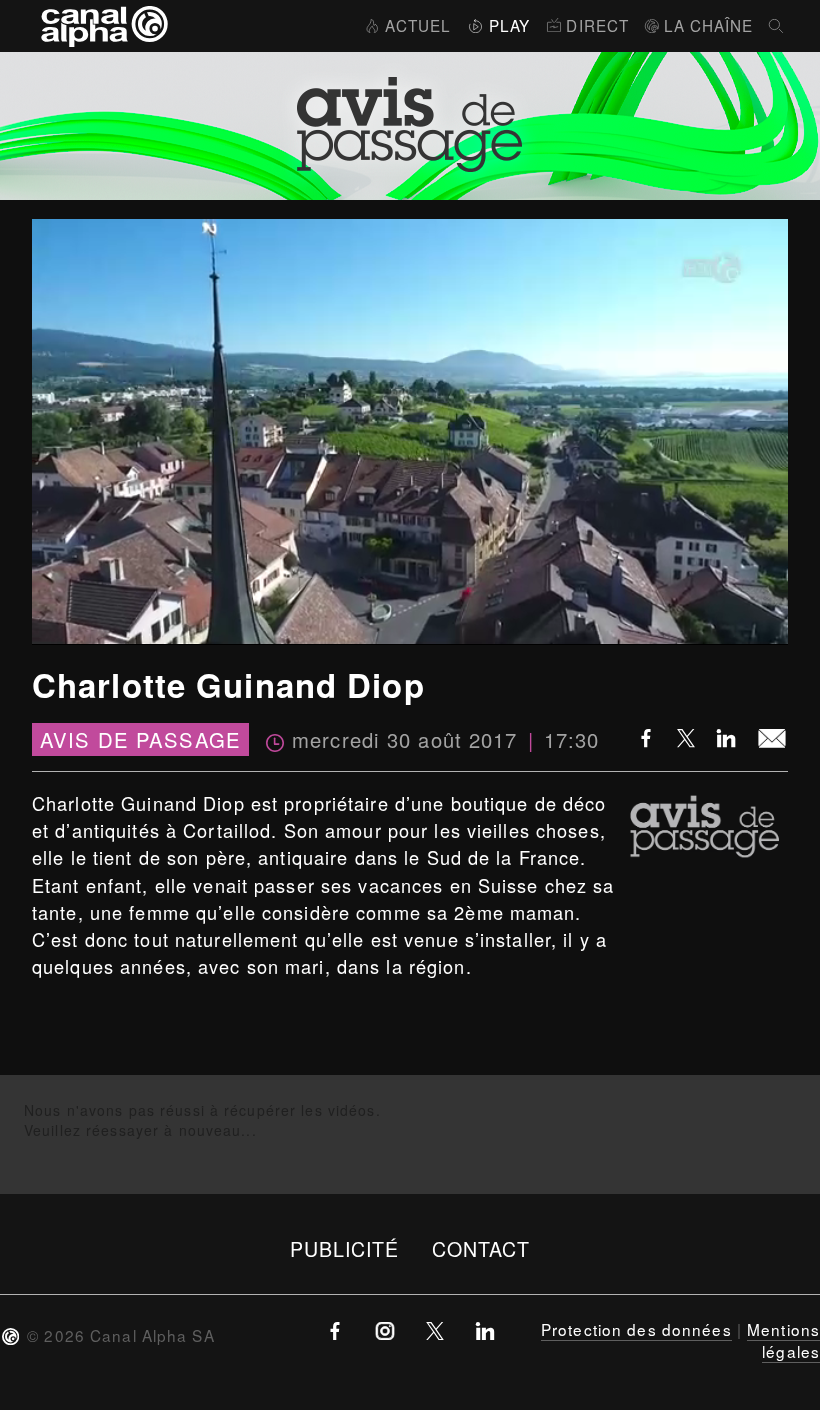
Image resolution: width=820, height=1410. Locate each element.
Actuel (418, 25)
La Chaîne (708, 25)
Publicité (345, 1248)
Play (509, 25)
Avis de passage (140, 739)
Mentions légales (783, 1340)
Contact (481, 1248)
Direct (597, 25)
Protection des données (636, 1329)
